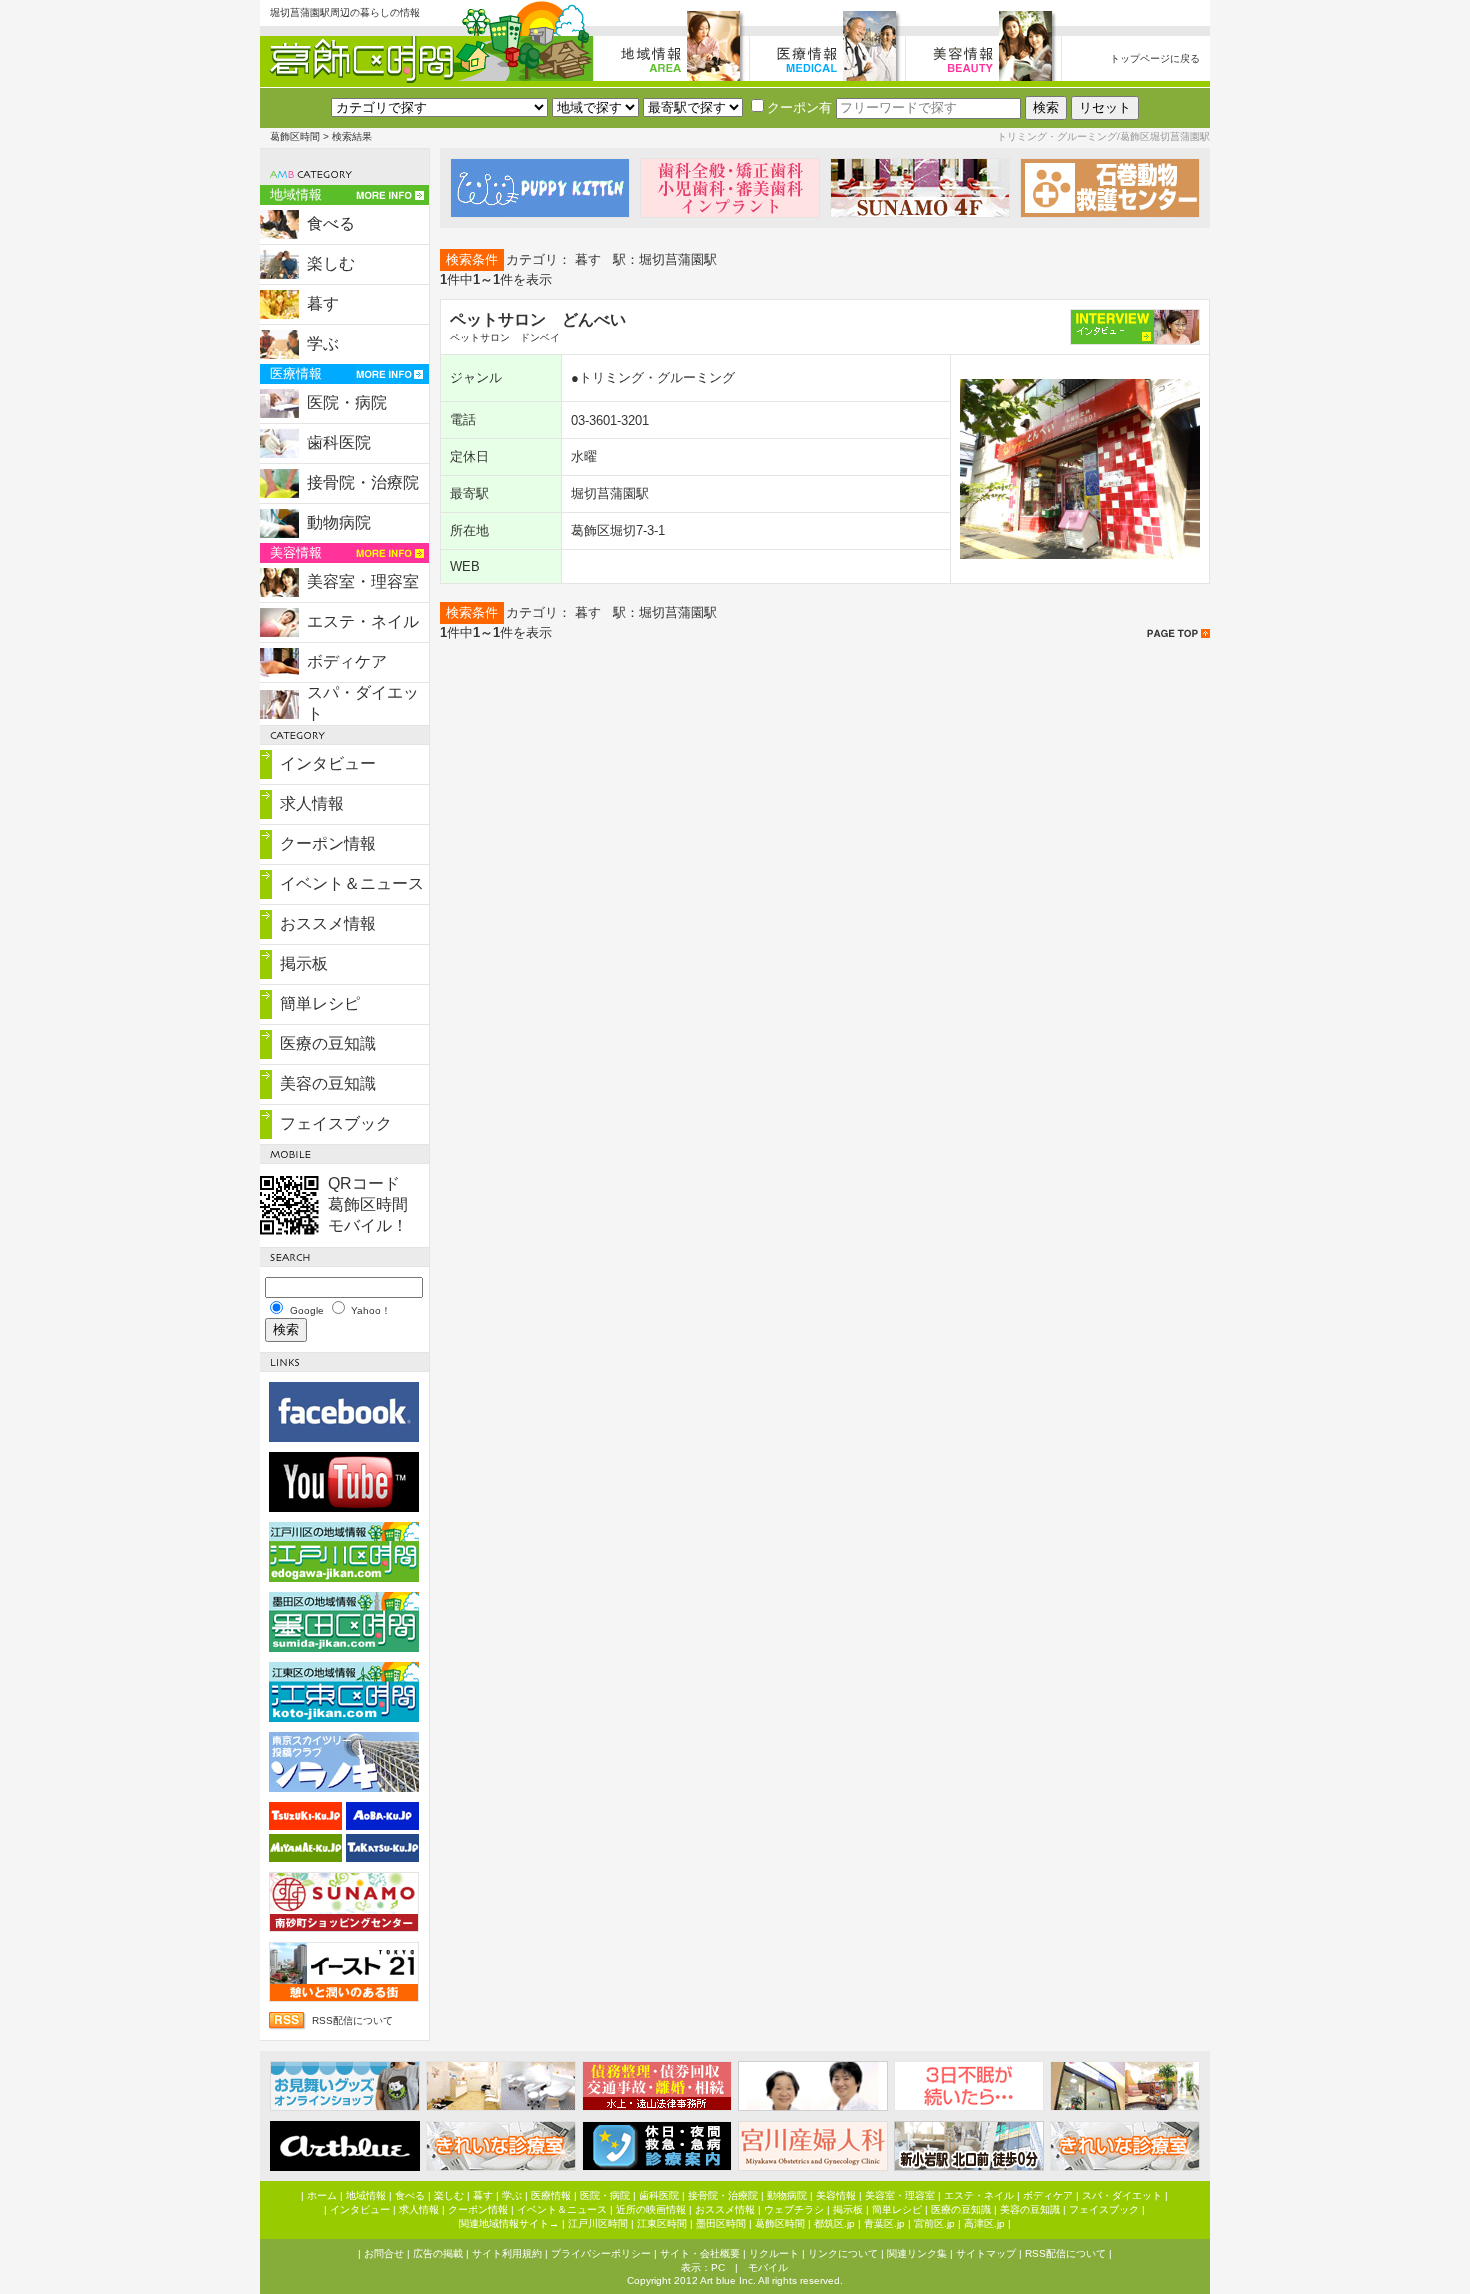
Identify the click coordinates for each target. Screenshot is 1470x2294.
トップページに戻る (1155, 58)
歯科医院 (339, 442)
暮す (323, 303)
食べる (331, 223)
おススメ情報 (328, 923)
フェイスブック (336, 1123)
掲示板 (304, 963)
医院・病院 (347, 402)
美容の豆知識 (328, 1083)
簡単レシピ (320, 1003)
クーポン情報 (328, 843)
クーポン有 (799, 107)
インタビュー (328, 763)
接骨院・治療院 (363, 482)
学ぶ (323, 343)
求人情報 (312, 803)
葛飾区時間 (295, 136)
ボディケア (347, 661)
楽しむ (331, 263)
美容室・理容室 (363, 581)
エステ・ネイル (363, 621)
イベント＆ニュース (352, 883)
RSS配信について (352, 2020)
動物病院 (339, 522)
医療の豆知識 (328, 1043)
